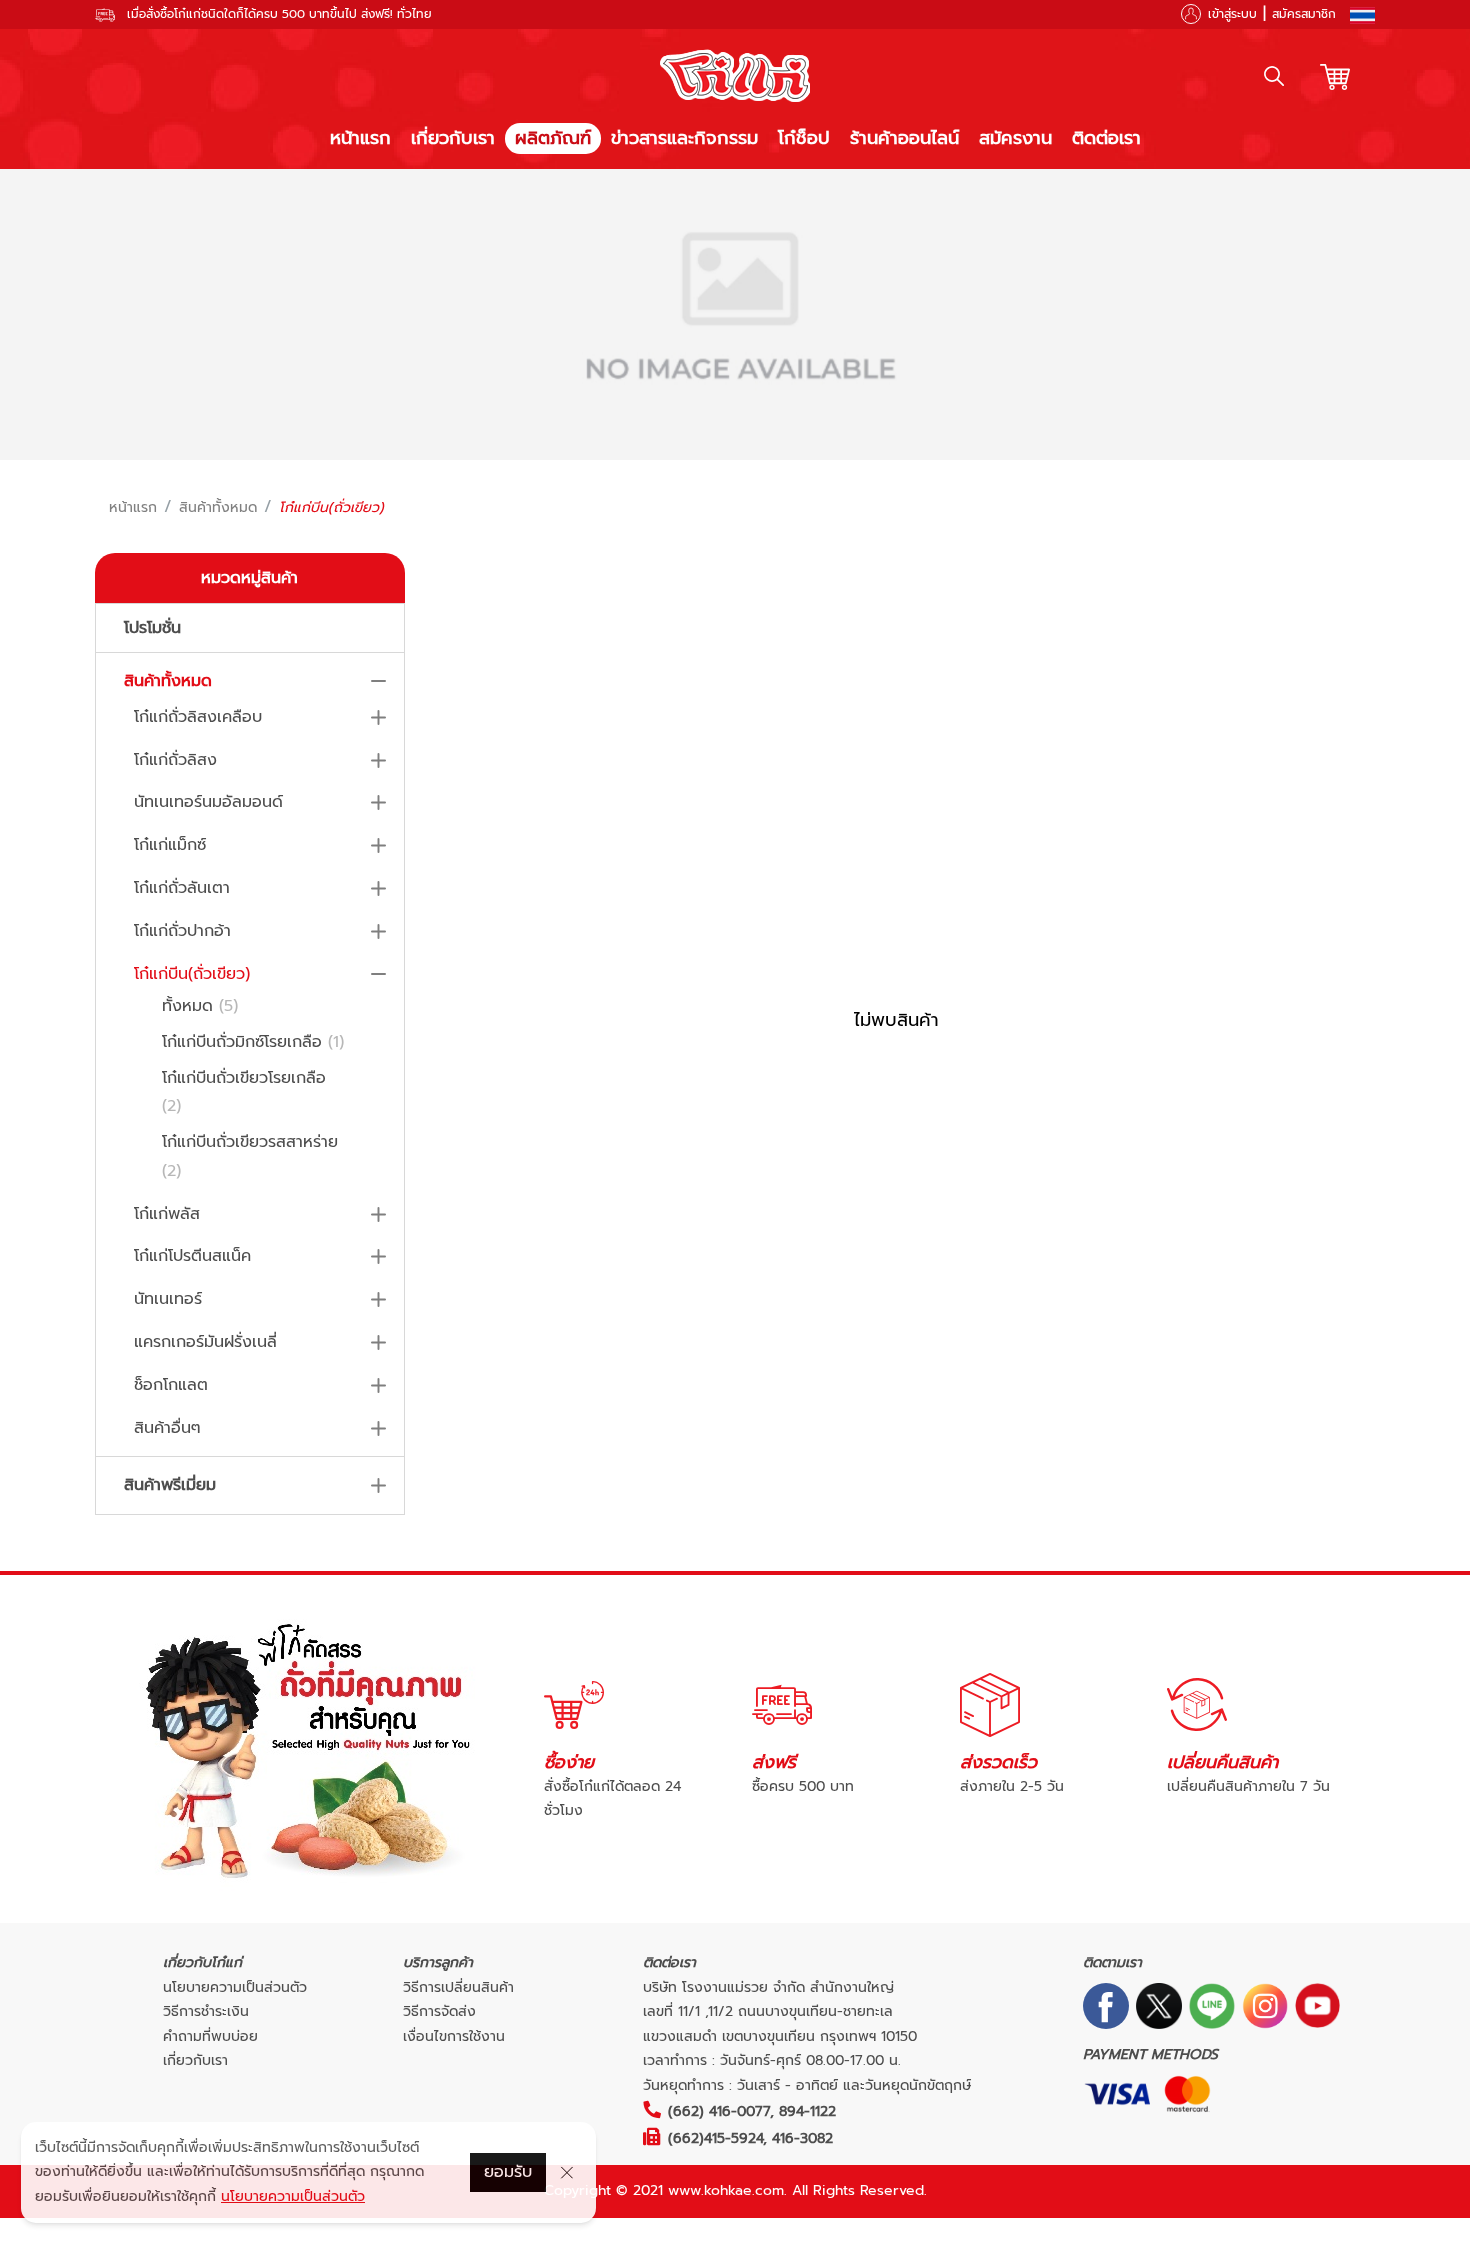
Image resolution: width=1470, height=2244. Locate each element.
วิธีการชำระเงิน (206, 2011)
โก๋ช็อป (804, 138)
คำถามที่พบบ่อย (210, 2036)
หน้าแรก (360, 138)
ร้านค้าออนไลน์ (904, 138)
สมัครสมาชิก (1304, 14)
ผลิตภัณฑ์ (553, 138)
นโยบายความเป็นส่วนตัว (235, 1987)
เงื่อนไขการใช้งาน (454, 2036)
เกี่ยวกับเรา (453, 138)
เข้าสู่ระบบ (1232, 14)
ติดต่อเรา (1106, 138)
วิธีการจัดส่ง (439, 2011)
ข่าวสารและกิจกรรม (684, 138)
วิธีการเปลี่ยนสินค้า (458, 1987)
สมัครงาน (1015, 138)
